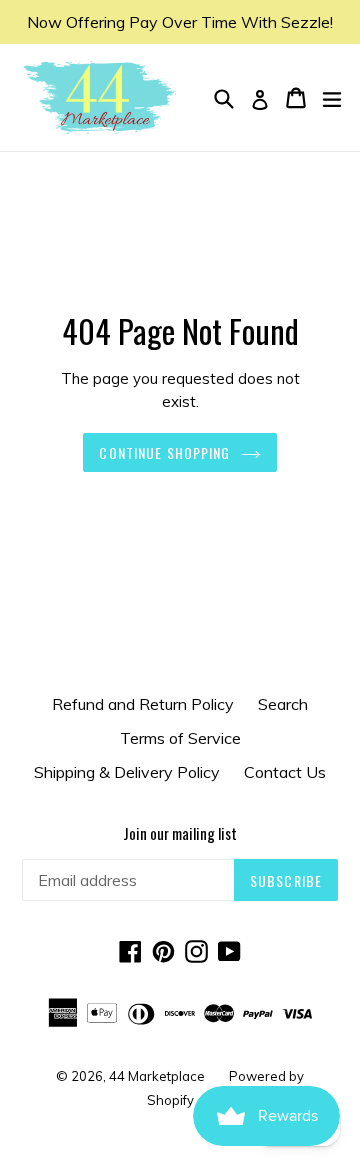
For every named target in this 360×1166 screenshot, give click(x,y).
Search (283, 704)
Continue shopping (164, 452)
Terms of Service (180, 738)
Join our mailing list (180, 833)
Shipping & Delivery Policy (127, 772)
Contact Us (285, 772)
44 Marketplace (157, 1076)
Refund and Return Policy (143, 704)
